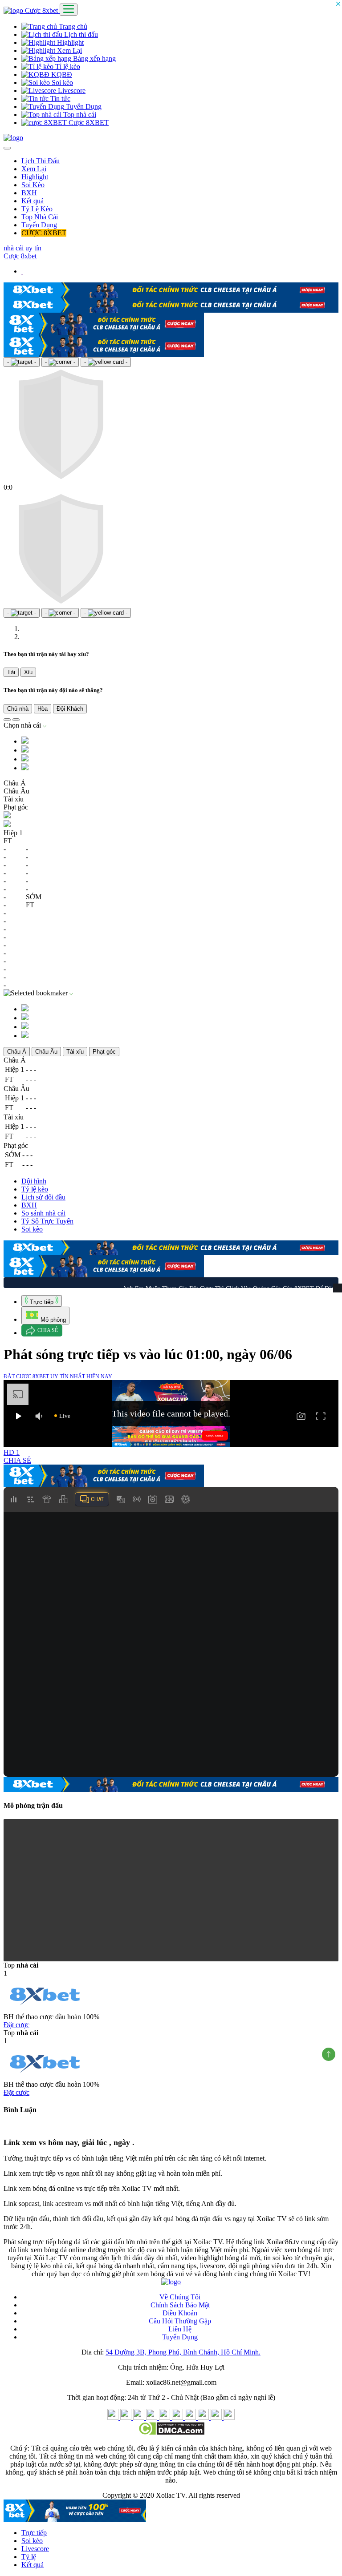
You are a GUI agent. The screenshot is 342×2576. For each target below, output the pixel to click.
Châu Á (17, 1050)
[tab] (42, 1299)
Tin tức (59, 99)
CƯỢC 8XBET (44, 233)
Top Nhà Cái (40, 217)
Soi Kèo (33, 185)
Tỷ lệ (29, 2555)
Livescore (71, 91)
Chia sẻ (48, 1328)
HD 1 (12, 1451)
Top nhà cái (79, 115)
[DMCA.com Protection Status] (171, 2431)
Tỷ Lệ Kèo (37, 209)
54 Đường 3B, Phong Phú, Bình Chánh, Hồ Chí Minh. (183, 2350)
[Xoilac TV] (13, 138)
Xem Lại (69, 50)
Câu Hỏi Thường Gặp (180, 2319)
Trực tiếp (34, 2531)
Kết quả (33, 201)
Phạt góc (104, 1050)
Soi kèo (61, 83)
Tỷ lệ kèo (35, 1187)
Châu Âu (46, 1050)
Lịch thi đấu (80, 34)
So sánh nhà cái (43, 1211)
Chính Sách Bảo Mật (180, 2303)
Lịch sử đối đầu (43, 1195)
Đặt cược (16, 2023)
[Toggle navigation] (69, 10)
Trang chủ (72, 26)
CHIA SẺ (17, 1459)
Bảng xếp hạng (94, 58)
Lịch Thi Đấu (41, 161)
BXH (29, 193)
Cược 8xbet (42, 10)
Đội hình (34, 1179)
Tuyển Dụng (83, 107)
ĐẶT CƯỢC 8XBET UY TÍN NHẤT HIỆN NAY (58, 1375)
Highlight (69, 42)
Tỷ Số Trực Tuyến (47, 1219)
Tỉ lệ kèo (67, 66)
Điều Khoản (180, 2311)
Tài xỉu (75, 1050)
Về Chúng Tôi (180, 2295)
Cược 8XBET (88, 123)
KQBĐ (61, 74)
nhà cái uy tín (22, 248)
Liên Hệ (180, 2327)
